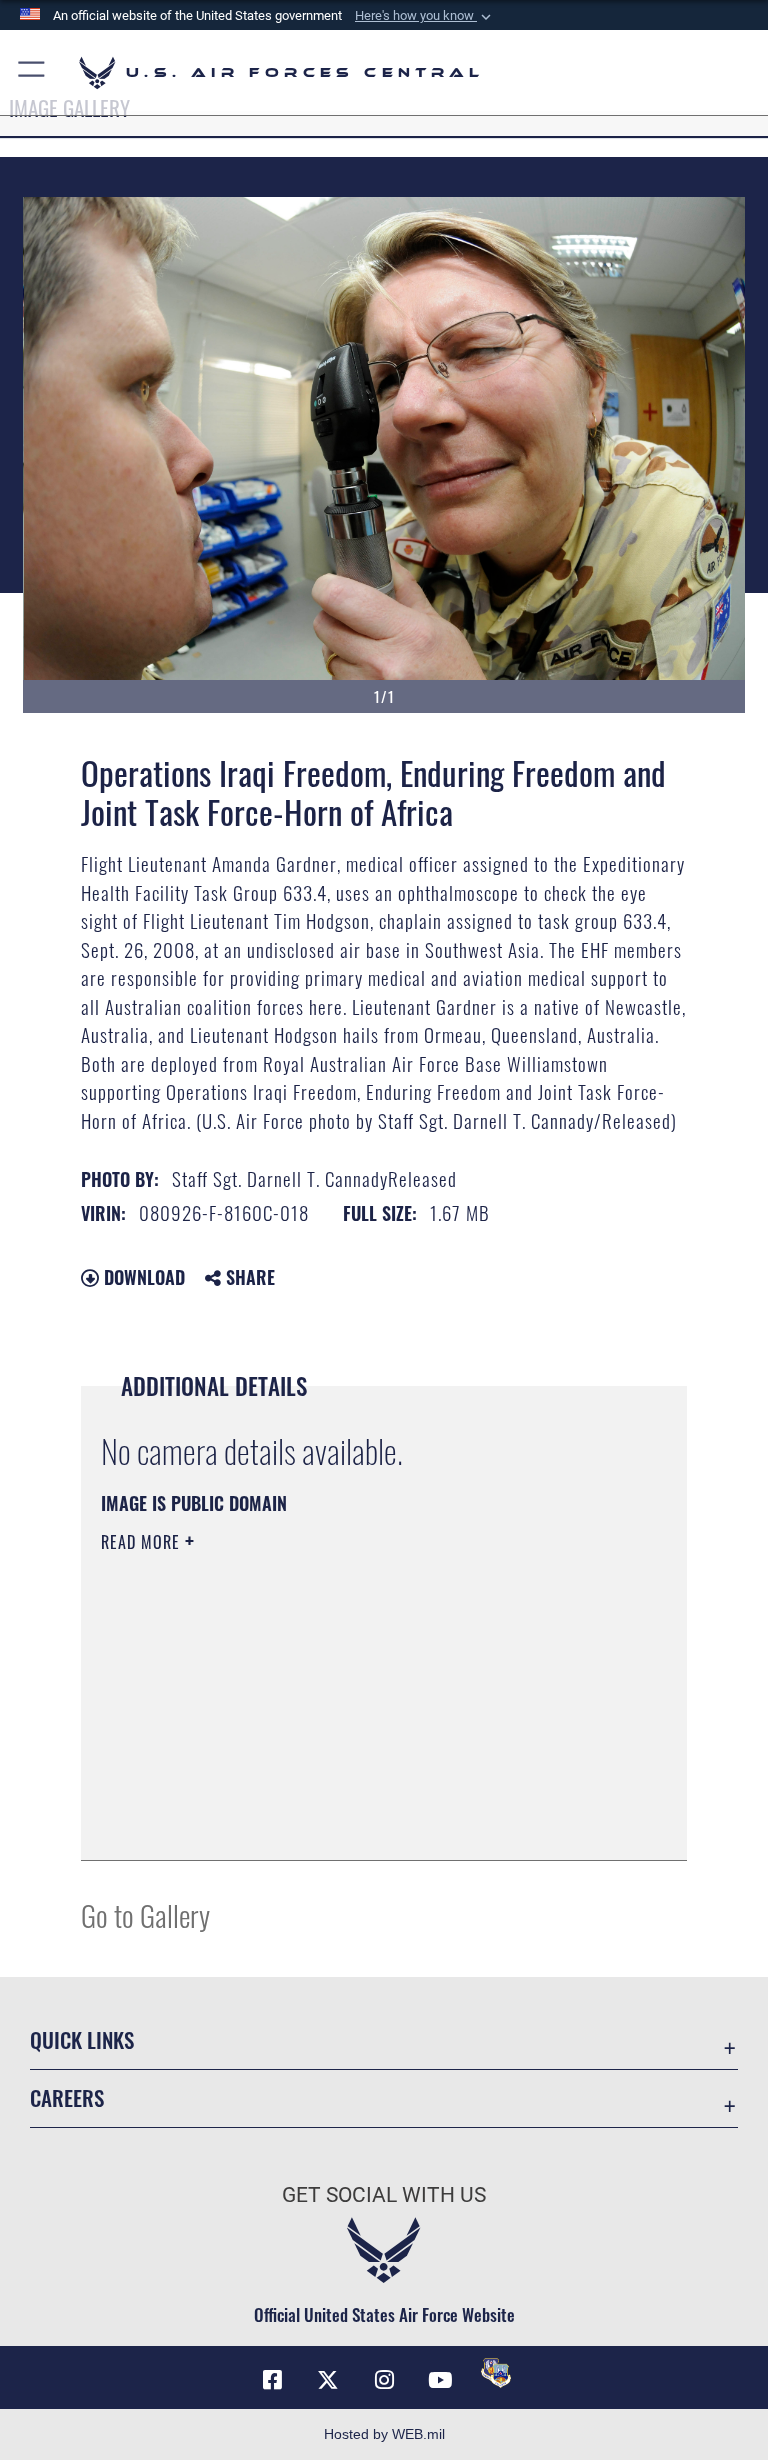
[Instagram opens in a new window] (384, 2380)
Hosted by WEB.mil (384, 2434)
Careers (67, 2097)
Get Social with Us (384, 2195)
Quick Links (82, 2039)
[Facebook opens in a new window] (272, 2380)
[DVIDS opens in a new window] (496, 2373)
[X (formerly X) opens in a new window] (328, 2380)
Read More (143, 1542)
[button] (425, 16)
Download (142, 1277)
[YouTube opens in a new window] (440, 2380)
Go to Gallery (145, 1914)
